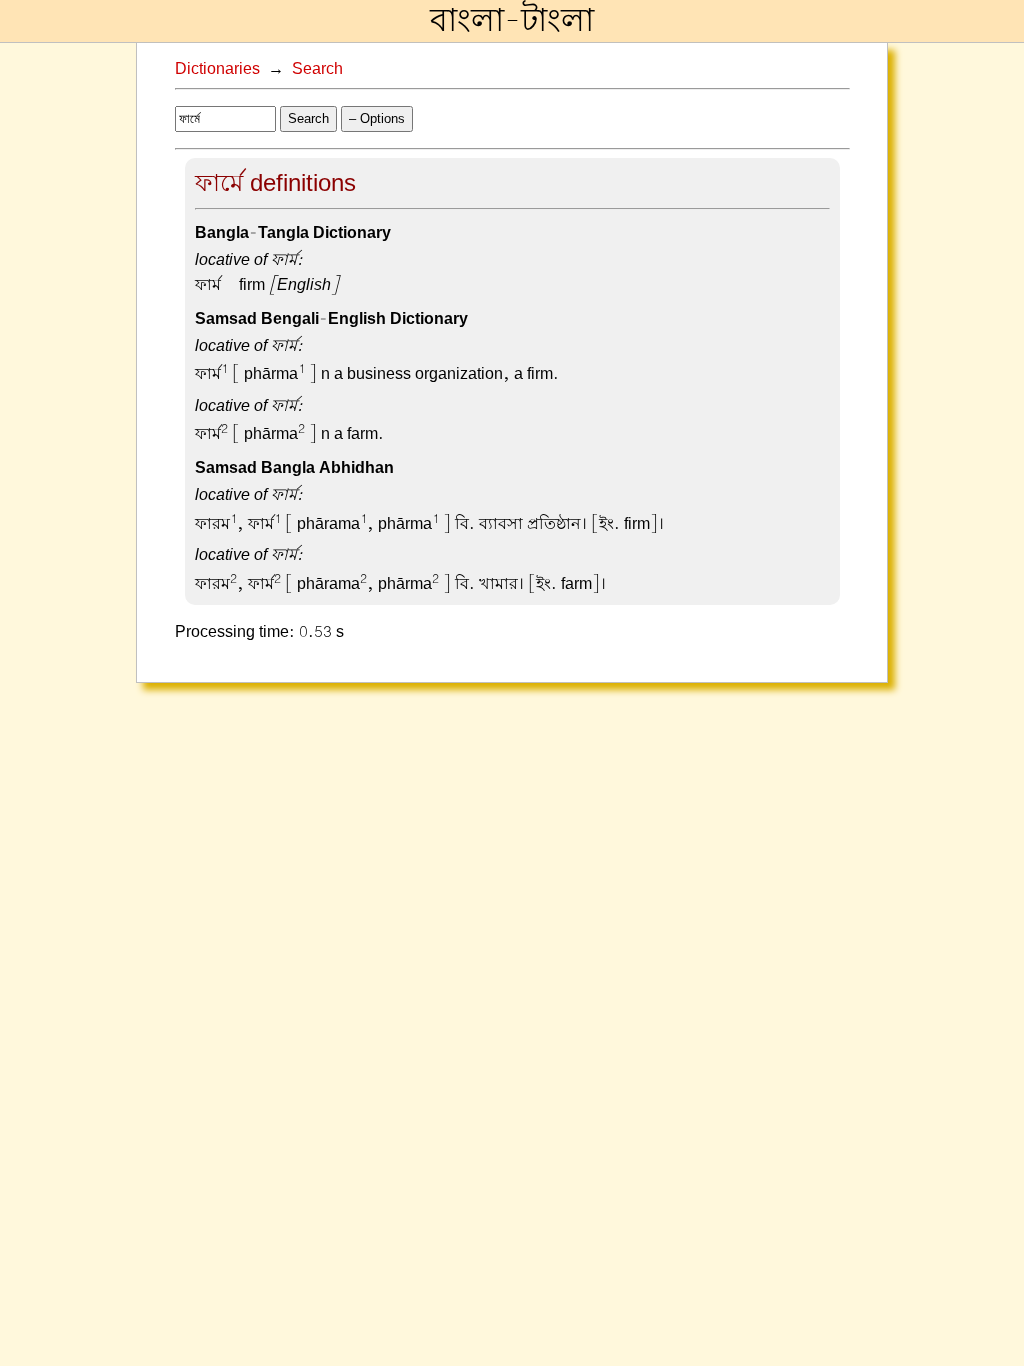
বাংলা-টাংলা (512, 21)
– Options (377, 118)
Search (317, 69)
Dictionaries (217, 69)
